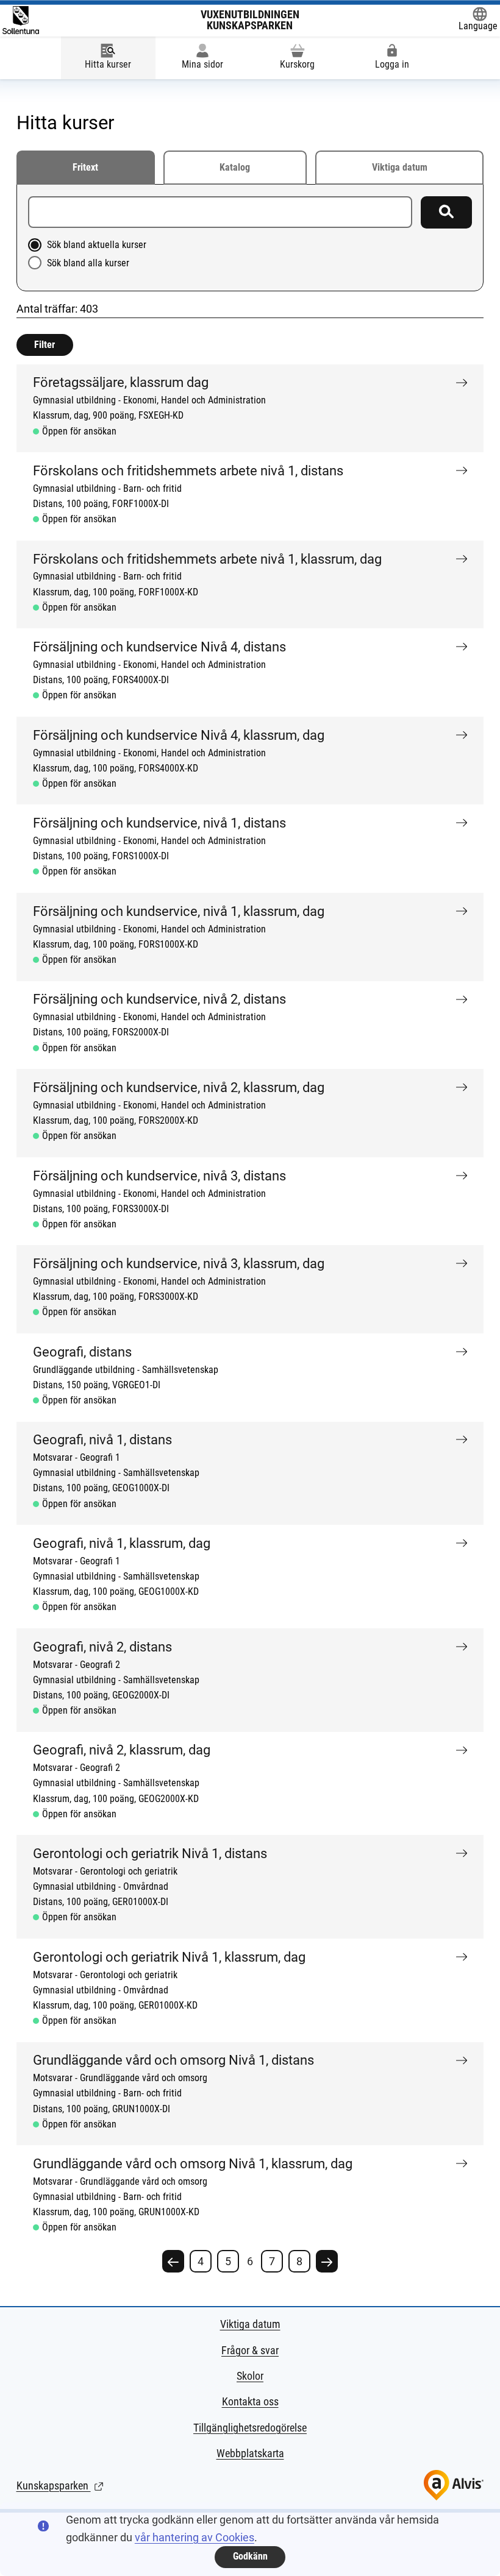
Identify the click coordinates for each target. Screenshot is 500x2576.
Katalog (235, 168)
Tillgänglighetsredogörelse (250, 2428)
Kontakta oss (250, 2401)
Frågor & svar (250, 2350)
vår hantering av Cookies (195, 2537)
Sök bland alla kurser (88, 263)
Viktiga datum (400, 168)
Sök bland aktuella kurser (97, 245)
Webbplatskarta (250, 2453)
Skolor (250, 2376)
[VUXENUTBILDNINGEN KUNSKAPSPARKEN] (21, 20)
